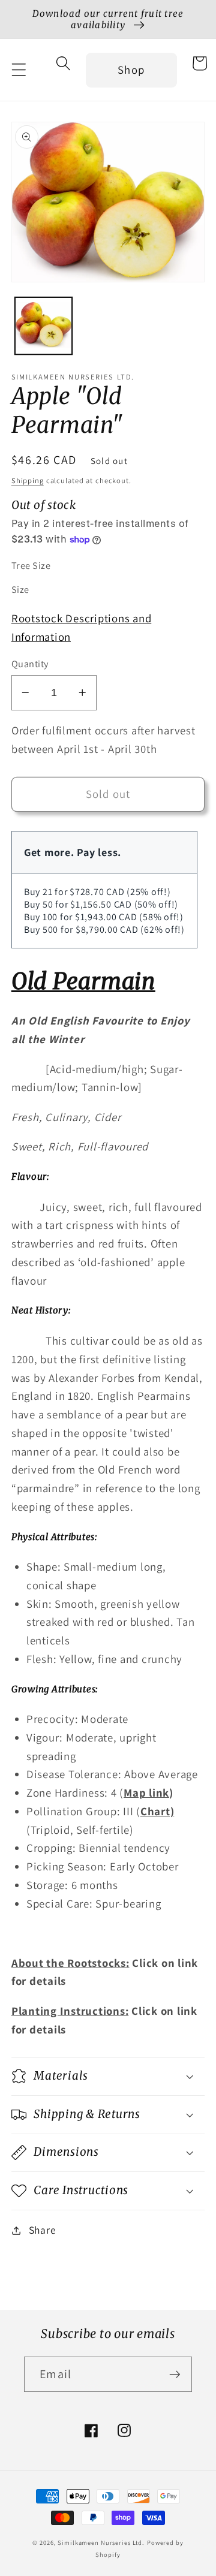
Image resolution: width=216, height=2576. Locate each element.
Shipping (28, 480)
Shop (131, 70)
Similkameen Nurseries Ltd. (101, 2542)
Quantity (30, 664)
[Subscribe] (175, 2374)
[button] (19, 70)
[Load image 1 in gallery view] (43, 326)
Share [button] (43, 2230)
